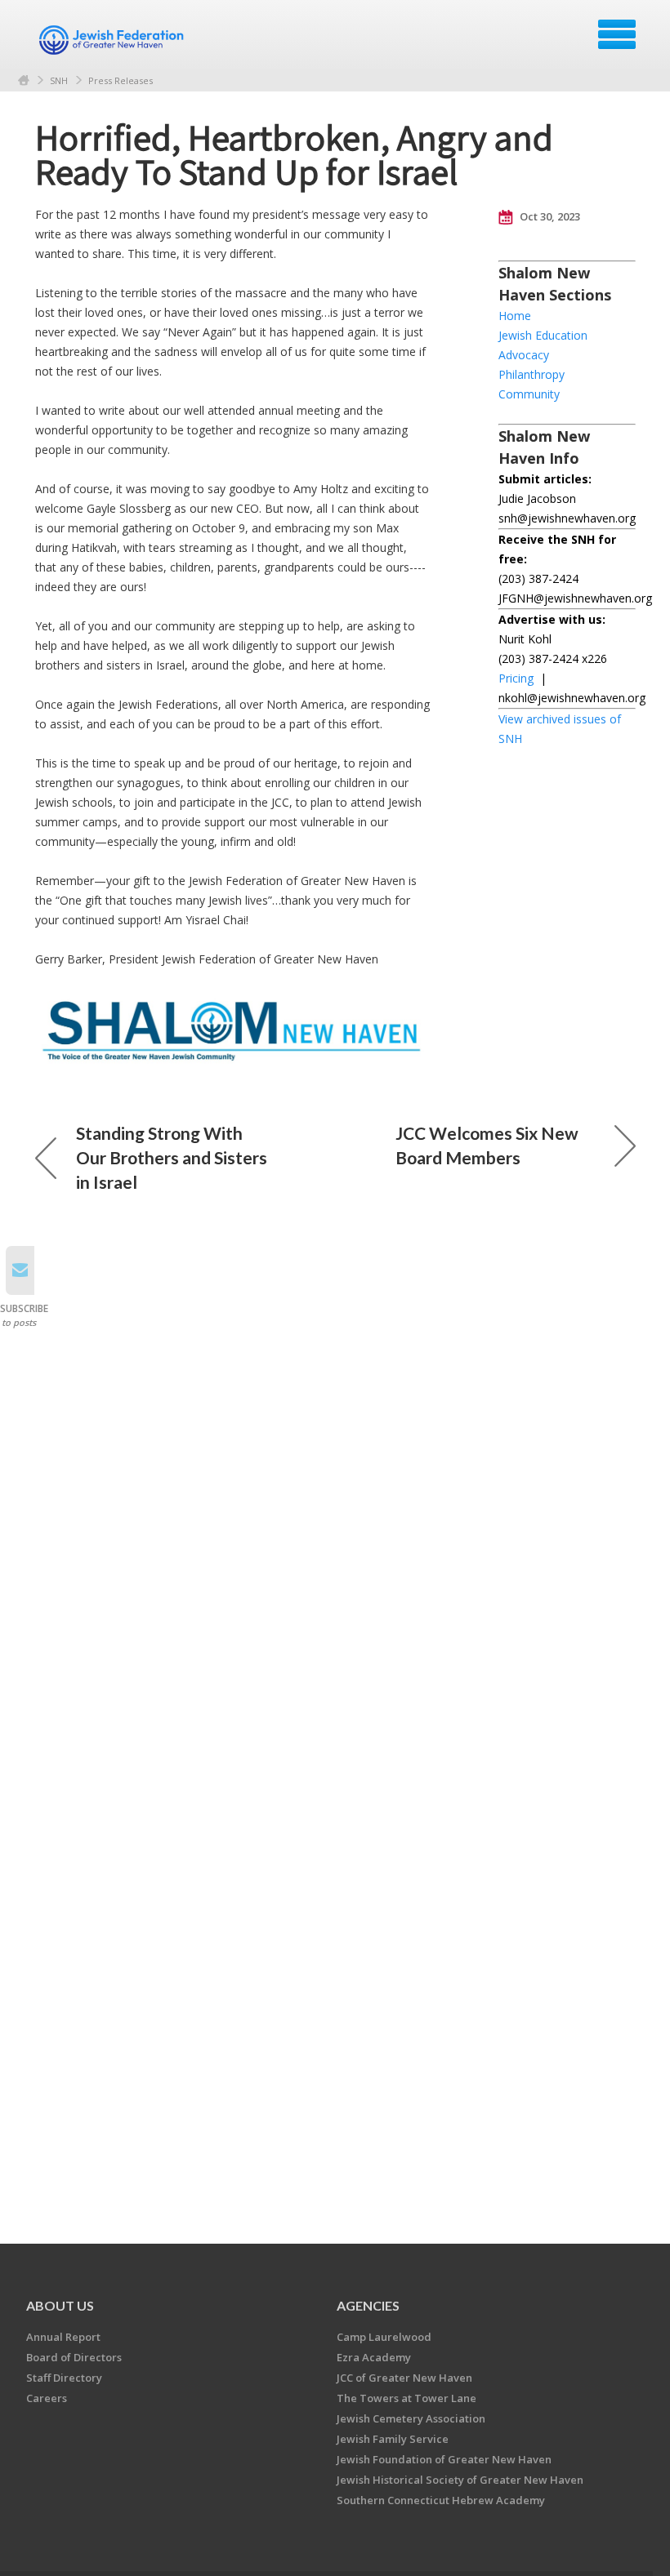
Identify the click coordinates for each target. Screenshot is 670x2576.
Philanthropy (532, 374)
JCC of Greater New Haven (404, 2378)
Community (529, 394)
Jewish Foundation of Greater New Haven (444, 2459)
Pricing (516, 678)
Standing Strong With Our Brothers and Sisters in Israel (172, 1157)
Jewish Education (543, 335)
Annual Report (63, 2337)
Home (24, 80)
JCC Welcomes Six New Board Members (487, 1145)
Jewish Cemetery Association (411, 2418)
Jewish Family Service (393, 2439)
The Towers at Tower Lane (406, 2398)
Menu (617, 34)
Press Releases (121, 80)
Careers (47, 2398)
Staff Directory (64, 2378)
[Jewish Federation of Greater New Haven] (114, 40)
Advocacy (524, 355)
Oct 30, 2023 (549, 216)
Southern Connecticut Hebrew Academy (441, 2500)
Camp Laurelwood (384, 2337)
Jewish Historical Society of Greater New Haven (460, 2480)
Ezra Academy (374, 2357)
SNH (59, 80)
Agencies (368, 2305)
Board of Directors (74, 2357)
